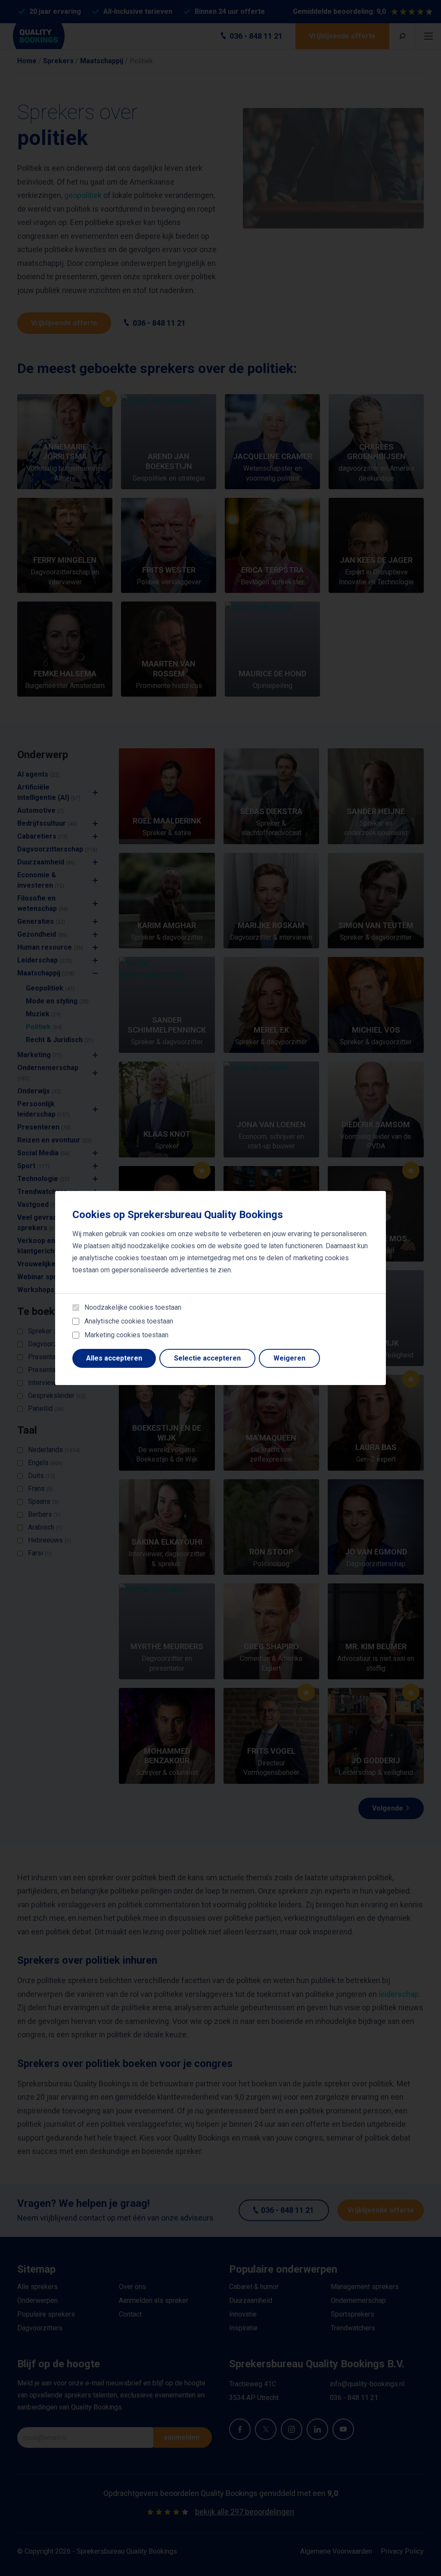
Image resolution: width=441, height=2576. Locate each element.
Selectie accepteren (207, 1358)
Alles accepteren (114, 1358)
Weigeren (289, 1358)
